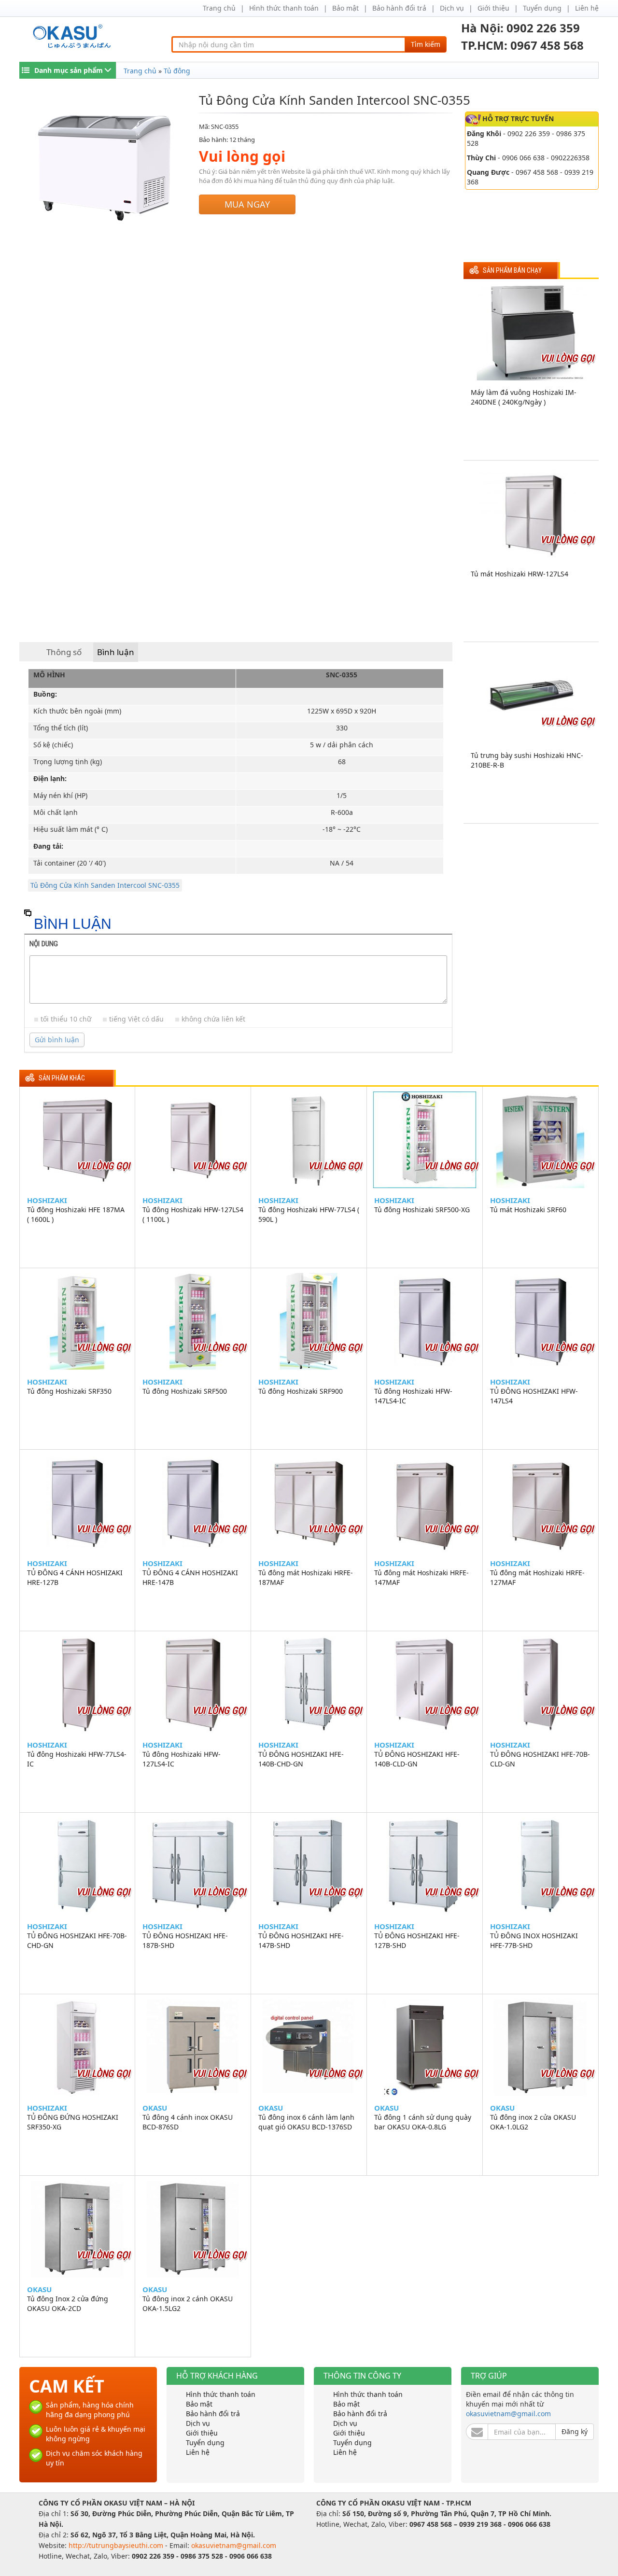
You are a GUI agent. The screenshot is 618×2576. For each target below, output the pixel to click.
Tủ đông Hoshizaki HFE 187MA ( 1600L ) (76, 1214)
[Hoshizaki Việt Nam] (74, 36)
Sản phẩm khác (62, 1078)
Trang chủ (219, 8)
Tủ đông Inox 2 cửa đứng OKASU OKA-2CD (68, 2303)
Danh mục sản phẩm (69, 70)
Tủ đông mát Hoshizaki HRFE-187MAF (306, 1577)
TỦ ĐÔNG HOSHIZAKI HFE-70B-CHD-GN (77, 1940)
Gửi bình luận (57, 1040)
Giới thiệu (493, 8)
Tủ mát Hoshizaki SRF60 (528, 1210)
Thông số (64, 652)
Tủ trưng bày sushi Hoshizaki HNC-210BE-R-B (527, 760)
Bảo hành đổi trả (399, 8)
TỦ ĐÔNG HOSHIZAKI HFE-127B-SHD (417, 1940)
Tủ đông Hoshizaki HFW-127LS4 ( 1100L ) (193, 1214)
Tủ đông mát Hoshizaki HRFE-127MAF (537, 1577)
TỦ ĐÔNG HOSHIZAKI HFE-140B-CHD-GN (301, 1759)
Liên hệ (587, 8)
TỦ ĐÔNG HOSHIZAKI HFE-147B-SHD (301, 1940)
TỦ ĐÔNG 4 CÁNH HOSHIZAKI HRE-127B (75, 1577)
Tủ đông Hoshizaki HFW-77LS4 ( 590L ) (309, 1214)
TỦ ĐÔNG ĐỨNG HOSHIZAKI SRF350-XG (73, 2122)
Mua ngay (247, 204)
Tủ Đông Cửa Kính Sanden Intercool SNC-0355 (105, 885)
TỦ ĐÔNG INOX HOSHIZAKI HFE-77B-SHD (534, 1940)
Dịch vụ (452, 8)
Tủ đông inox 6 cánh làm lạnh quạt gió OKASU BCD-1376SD (306, 2122)
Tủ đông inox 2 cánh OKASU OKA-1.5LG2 (188, 2303)
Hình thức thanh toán (284, 8)
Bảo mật (345, 8)
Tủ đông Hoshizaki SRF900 (301, 1391)
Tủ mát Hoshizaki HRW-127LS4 (520, 574)
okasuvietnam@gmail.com (508, 2414)
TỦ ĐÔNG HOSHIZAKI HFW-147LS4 (534, 1396)
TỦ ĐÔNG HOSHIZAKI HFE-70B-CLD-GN (540, 1759)
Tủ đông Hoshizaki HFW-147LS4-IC (413, 1396)
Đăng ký (575, 2431)
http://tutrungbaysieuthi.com (117, 2545)
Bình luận (116, 652)
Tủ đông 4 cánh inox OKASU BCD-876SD (188, 2122)
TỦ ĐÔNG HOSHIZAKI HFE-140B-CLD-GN (417, 1759)
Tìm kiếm (426, 44)
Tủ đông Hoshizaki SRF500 (185, 1391)
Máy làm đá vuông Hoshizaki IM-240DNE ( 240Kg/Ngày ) (524, 397)
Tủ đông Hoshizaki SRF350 (69, 1391)
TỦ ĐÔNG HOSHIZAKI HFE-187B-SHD (185, 1940)
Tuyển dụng (542, 8)
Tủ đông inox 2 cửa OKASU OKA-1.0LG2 (533, 2122)
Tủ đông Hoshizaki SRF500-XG (422, 1210)
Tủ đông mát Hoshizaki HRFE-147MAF (421, 1577)
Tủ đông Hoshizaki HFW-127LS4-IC (182, 1759)
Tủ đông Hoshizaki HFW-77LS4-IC (77, 1759)
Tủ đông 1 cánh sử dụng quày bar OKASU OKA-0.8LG (423, 2122)
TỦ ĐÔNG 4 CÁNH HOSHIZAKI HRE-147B (190, 1577)
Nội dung (44, 944)
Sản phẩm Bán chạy (512, 271)
